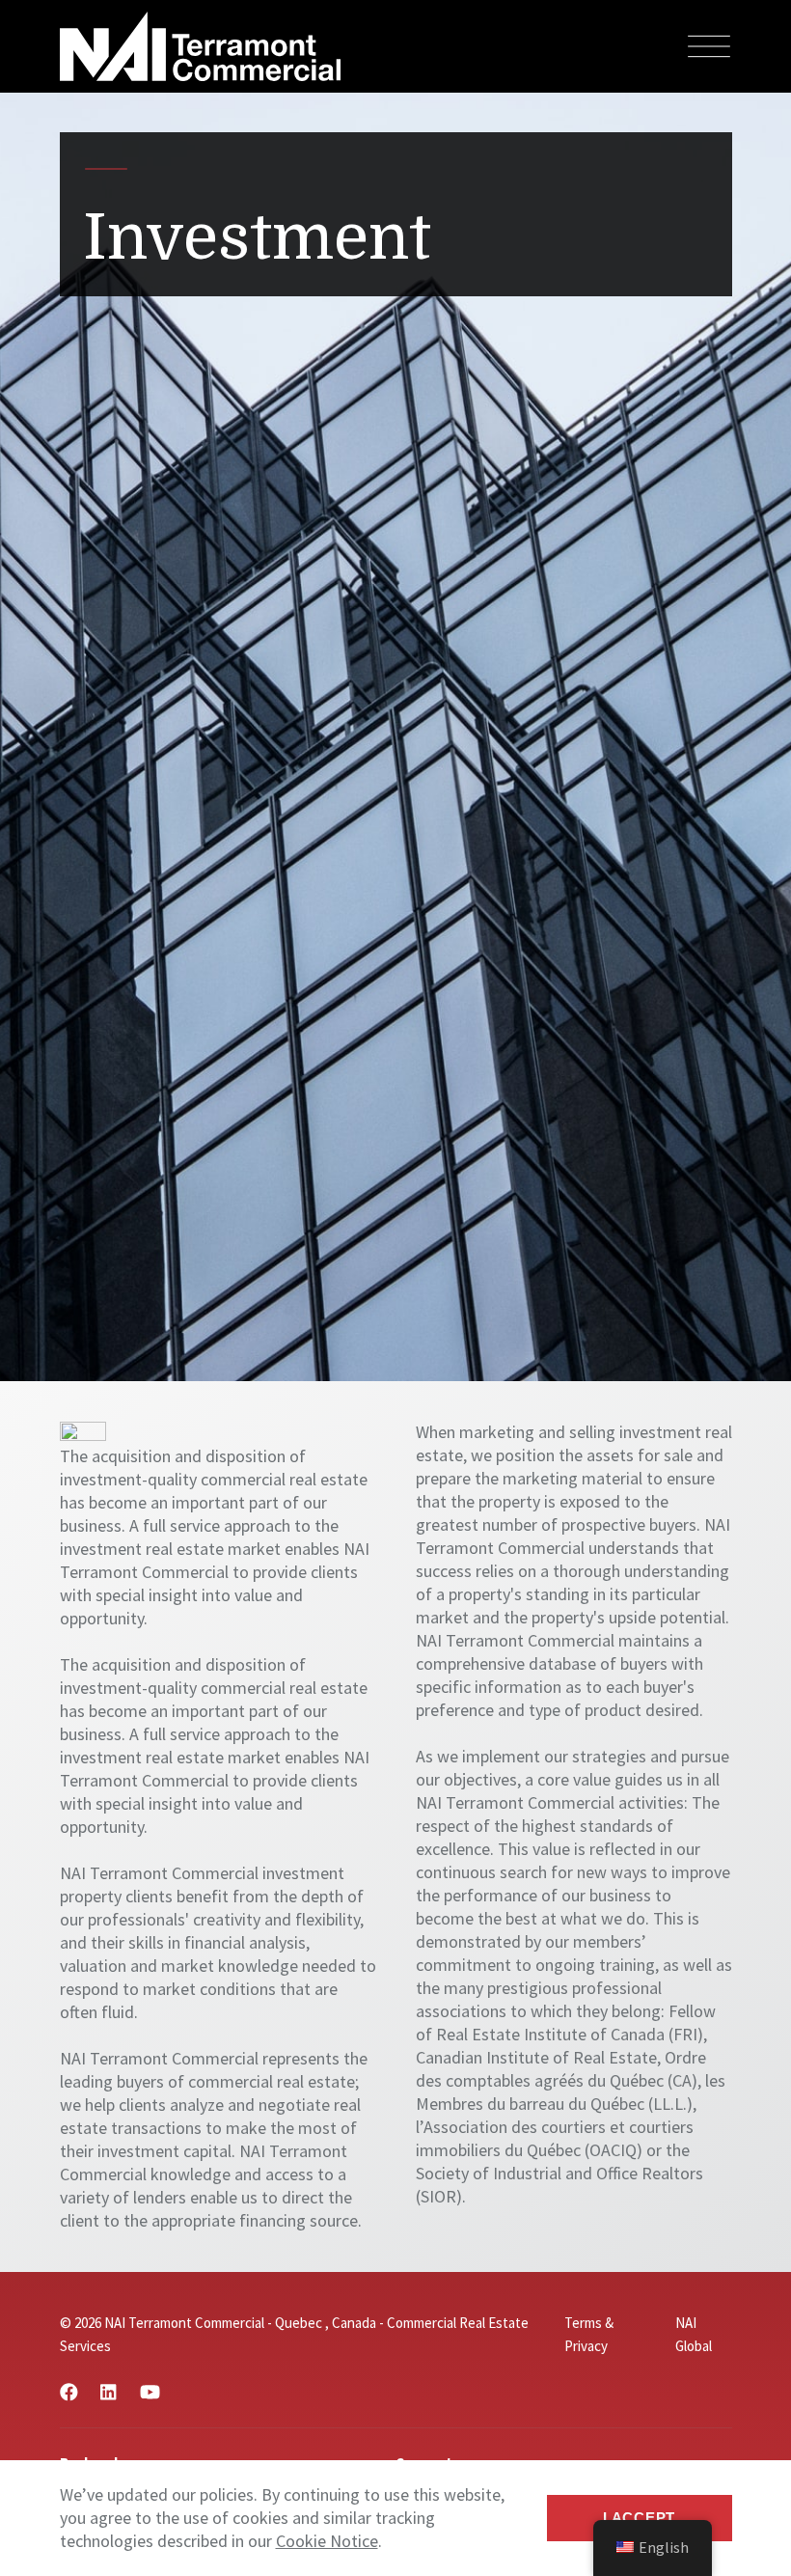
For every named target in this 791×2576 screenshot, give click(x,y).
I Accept (639, 2518)
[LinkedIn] (108, 2392)
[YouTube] (150, 2392)
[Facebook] (69, 2392)
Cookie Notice (327, 2541)
